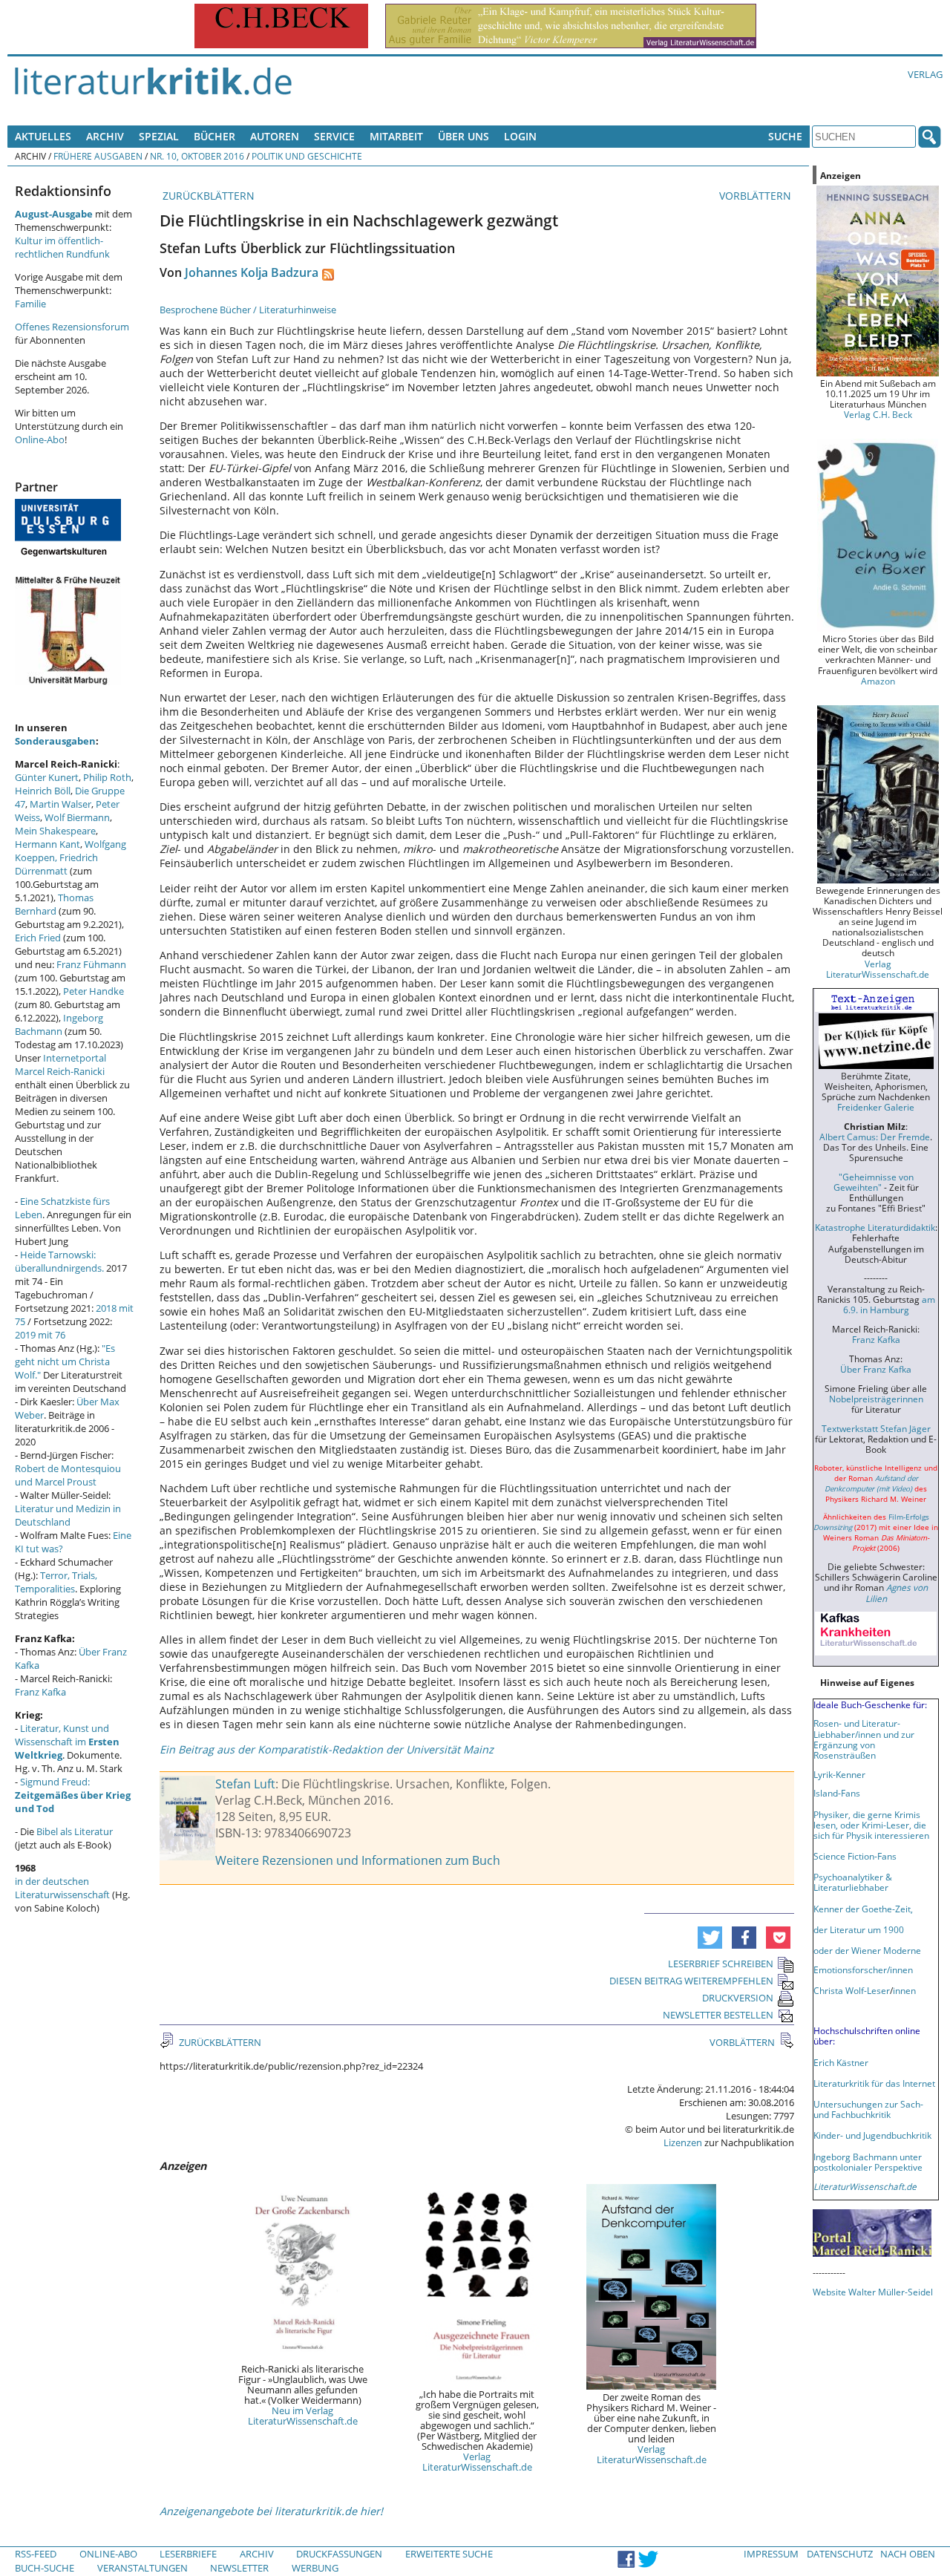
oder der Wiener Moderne (867, 1950)
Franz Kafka (40, 1692)
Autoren (275, 136)
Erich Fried (38, 938)
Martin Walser (60, 804)
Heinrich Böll (43, 791)
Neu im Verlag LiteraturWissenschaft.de (303, 2416)
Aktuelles (43, 136)
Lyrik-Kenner (839, 1774)
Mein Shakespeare (55, 831)
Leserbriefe (188, 2554)
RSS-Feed (36, 2554)
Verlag (925, 74)
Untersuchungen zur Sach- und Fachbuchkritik (868, 2109)
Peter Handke (94, 991)
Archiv (105, 136)
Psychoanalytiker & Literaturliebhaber (853, 1882)
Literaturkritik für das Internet (874, 2083)
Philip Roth (107, 777)
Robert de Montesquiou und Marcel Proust (68, 1475)
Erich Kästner (841, 2062)
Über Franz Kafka (876, 1369)
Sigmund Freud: (73, 1795)
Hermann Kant (47, 844)
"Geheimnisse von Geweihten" (874, 1182)
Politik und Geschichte (307, 156)
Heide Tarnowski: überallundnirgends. (59, 1261)
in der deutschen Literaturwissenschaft (62, 1888)
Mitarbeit (396, 136)
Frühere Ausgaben (98, 156)
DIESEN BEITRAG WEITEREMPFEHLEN (691, 1981)
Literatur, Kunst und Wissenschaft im (67, 1742)
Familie (30, 304)
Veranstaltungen (142, 2568)
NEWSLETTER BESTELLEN (718, 2015)
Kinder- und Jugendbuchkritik (872, 2135)
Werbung (315, 2568)
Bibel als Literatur (75, 1831)
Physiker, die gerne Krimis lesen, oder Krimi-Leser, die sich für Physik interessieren (871, 1825)
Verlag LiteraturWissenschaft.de (477, 2462)
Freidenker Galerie (876, 1107)
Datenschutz (840, 2554)
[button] (710, 1938)
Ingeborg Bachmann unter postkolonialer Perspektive (868, 2162)
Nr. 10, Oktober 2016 (197, 156)
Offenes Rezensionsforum (72, 327)
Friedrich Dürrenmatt (56, 864)
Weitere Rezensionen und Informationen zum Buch (358, 1860)
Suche (785, 136)
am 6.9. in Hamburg (889, 1304)
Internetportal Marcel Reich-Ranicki (60, 1065)
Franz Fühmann (91, 964)
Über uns (463, 136)
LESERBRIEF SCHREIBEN (721, 1964)
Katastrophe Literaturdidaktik (875, 1227)
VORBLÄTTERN (757, 196)
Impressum (771, 2554)
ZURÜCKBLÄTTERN (207, 196)
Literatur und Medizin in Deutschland (68, 1515)
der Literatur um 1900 (859, 1929)
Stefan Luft (245, 1784)
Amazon (878, 681)
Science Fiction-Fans (855, 1856)
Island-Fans (837, 1793)
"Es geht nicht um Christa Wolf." (65, 1361)
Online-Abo (40, 439)
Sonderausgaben (55, 741)
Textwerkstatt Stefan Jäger (876, 1428)
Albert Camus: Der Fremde (875, 1137)
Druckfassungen (339, 2554)
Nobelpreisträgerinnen (876, 1399)
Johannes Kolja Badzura (252, 272)
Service (334, 136)
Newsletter (239, 2568)
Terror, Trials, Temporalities (56, 1582)
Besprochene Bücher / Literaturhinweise (248, 310)
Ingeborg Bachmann (59, 1024)
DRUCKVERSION (738, 1998)
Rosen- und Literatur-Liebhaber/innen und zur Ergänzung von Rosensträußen (864, 1739)
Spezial (159, 136)
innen (904, 1990)
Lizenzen (683, 2142)
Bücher (214, 136)
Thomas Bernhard (54, 904)
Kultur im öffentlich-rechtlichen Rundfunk (62, 247)
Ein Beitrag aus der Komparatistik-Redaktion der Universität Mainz (327, 1749)
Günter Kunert (47, 777)
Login (520, 136)
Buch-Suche (45, 2568)
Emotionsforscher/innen (863, 1969)
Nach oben (908, 2554)
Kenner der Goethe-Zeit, (863, 1909)
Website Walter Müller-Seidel (873, 2292)
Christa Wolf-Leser (852, 1990)
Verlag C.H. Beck (878, 414)
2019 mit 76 (40, 1335)
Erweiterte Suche (449, 2554)
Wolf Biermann (77, 817)
